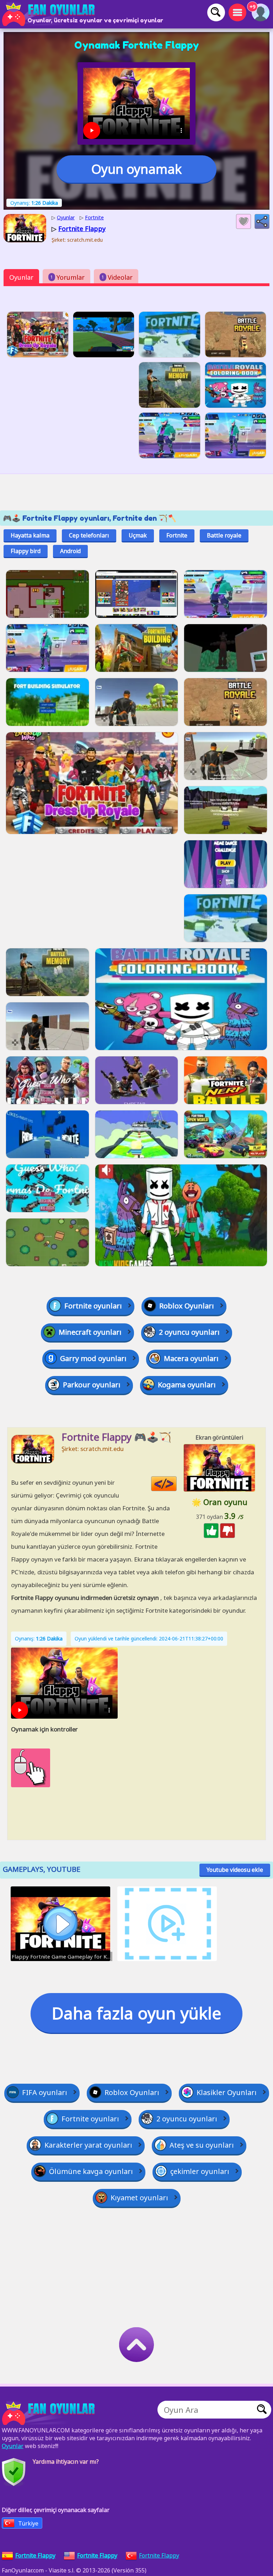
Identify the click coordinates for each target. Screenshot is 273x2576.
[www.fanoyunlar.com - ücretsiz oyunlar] (50, 2413)
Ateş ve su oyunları (202, 2145)
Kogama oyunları (187, 1385)
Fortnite (177, 535)
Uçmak (138, 535)
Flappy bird (26, 551)
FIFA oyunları (45, 2092)
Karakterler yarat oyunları (88, 2145)
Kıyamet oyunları (139, 2198)
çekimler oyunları (200, 2171)
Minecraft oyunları (90, 1332)
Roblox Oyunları (187, 1306)
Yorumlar (68, 277)
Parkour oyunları (92, 1385)
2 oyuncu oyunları (189, 1332)
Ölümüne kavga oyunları (91, 2171)
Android (70, 551)
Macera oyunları (191, 1358)
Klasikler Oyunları (227, 2092)
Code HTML (176, 1484)
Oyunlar (21, 277)
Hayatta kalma (30, 535)
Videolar (117, 277)
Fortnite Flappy (159, 2555)
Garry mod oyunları (93, 1358)
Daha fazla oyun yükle (136, 2013)
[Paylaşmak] (262, 221)
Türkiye (28, 2523)
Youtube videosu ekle (235, 1870)
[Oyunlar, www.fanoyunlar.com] (50, 14)
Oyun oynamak (136, 169)
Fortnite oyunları (93, 1306)
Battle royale (224, 535)
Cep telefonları (89, 535)
